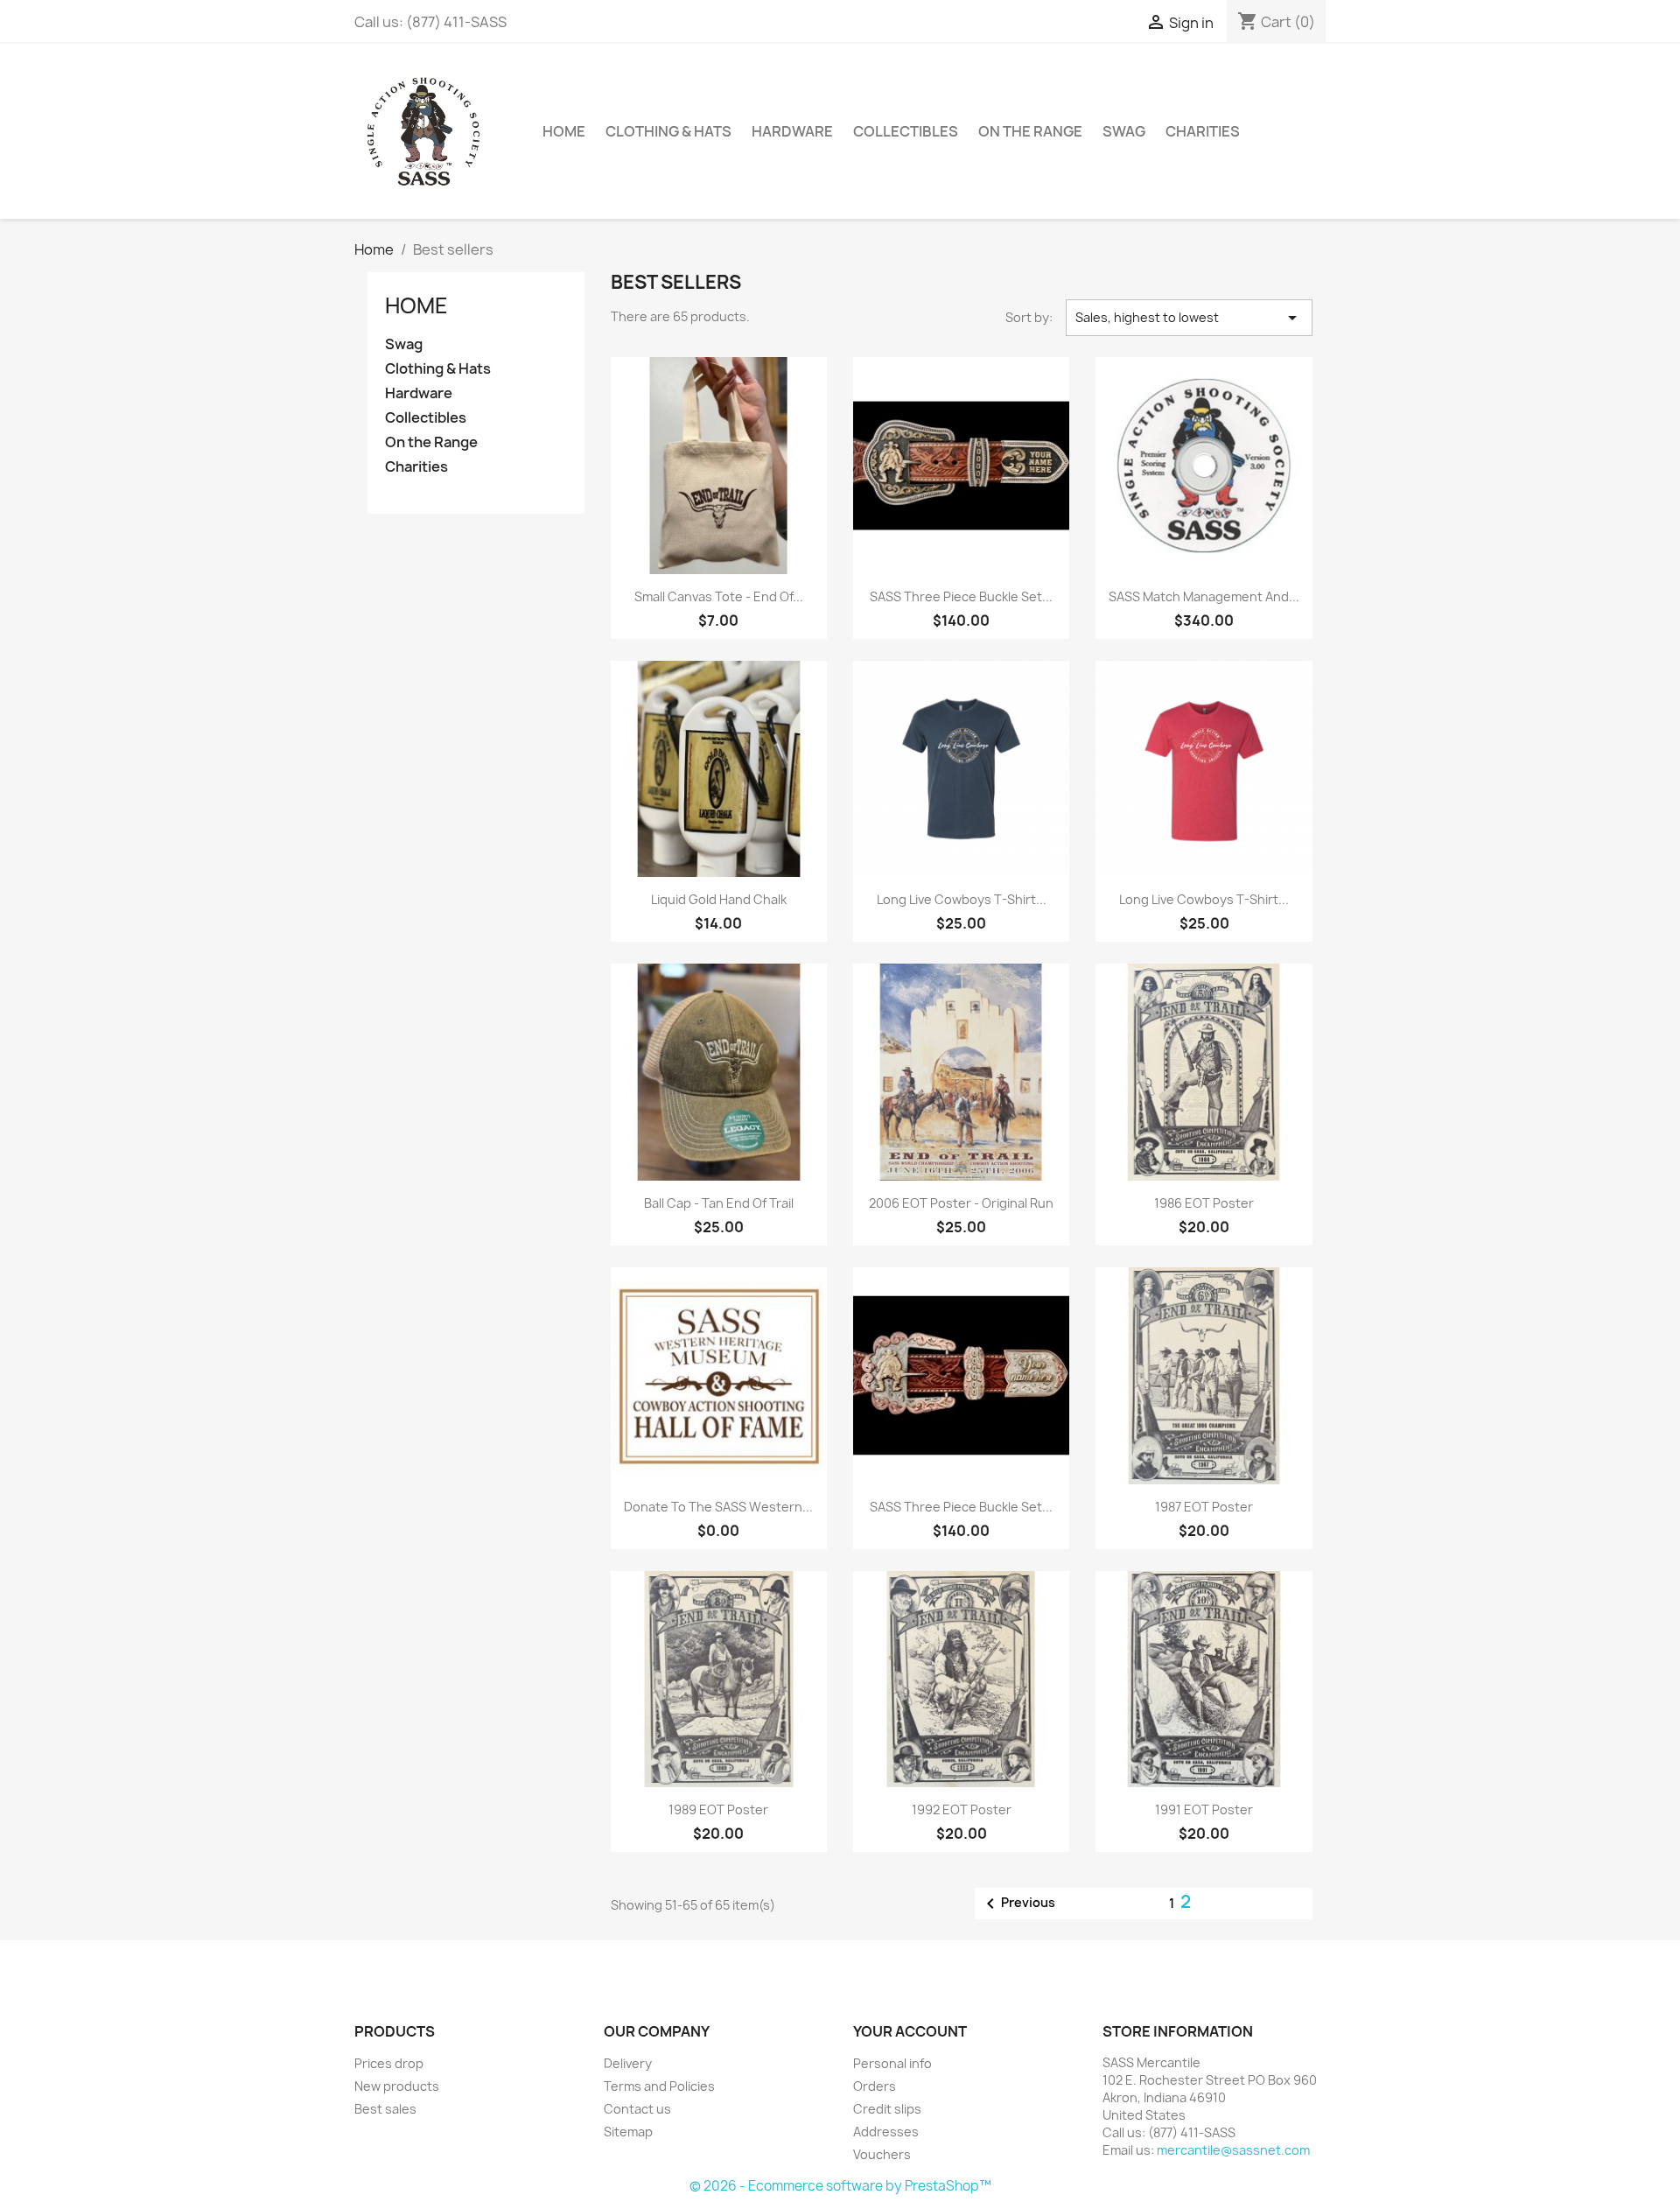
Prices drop (389, 2063)
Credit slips (887, 2109)
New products (397, 2086)
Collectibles (906, 131)
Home (416, 305)
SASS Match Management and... (1204, 596)
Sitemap (628, 2132)
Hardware (792, 131)
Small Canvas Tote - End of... (719, 596)
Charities (1203, 131)
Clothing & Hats (668, 131)
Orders (875, 2086)
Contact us (637, 2109)
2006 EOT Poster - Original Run (961, 1203)
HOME (564, 131)
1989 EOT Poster (718, 1809)
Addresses (886, 2132)
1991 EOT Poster (1204, 1809)
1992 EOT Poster (962, 1809)
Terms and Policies (659, 2086)
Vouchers (882, 2154)
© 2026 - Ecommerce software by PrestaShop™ (840, 2186)
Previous (1018, 1904)
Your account (910, 2031)
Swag (1124, 131)
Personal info (892, 2063)
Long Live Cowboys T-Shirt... (962, 899)
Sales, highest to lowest (1189, 318)
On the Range (1030, 131)
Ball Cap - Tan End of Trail (719, 1203)
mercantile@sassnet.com (1233, 2150)
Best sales (385, 2109)
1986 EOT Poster (1204, 1203)
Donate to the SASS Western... (718, 1507)
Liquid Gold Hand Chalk (719, 899)
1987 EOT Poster (1204, 1507)
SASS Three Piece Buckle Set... (961, 596)
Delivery (628, 2063)
